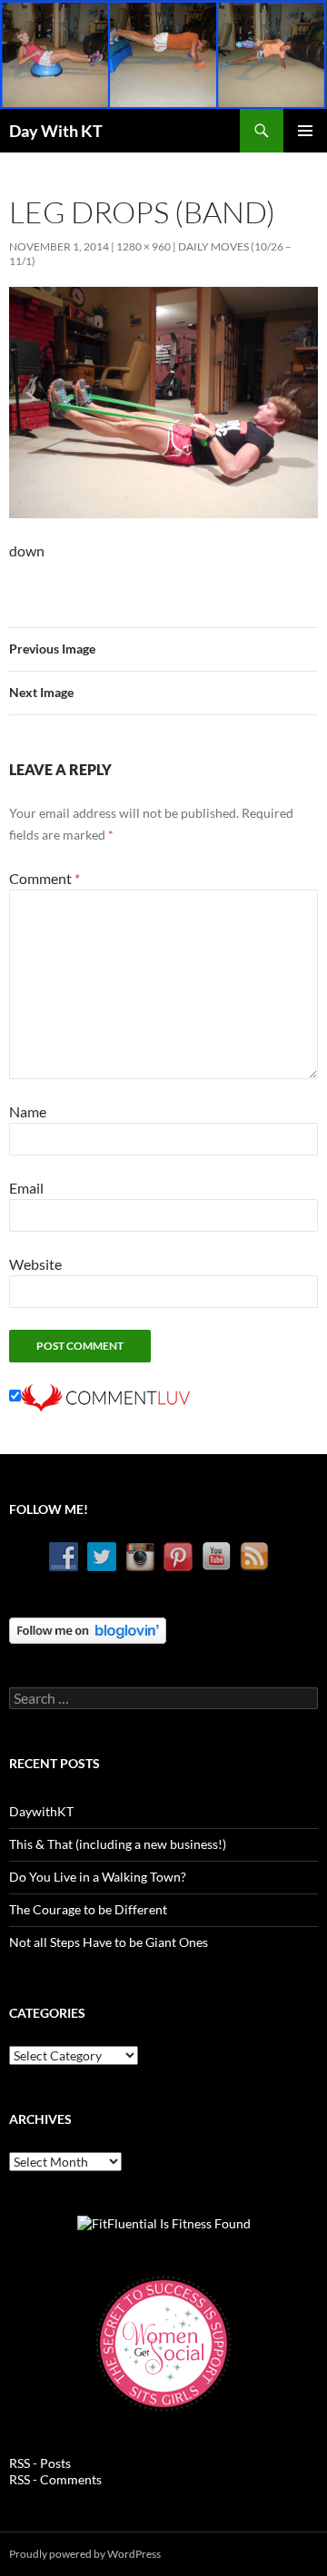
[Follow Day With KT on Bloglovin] (88, 1629)
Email (26, 1188)
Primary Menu (305, 131)
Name (28, 1111)
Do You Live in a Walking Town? (98, 1877)
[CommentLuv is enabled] (105, 1396)
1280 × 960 (144, 246)
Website (35, 1264)
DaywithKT (41, 1811)
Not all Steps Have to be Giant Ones (109, 1942)
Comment (45, 878)
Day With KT (56, 131)
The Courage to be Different (88, 1909)
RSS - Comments (55, 2479)
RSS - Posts (40, 2463)
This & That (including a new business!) (118, 1844)
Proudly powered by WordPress (85, 2554)
